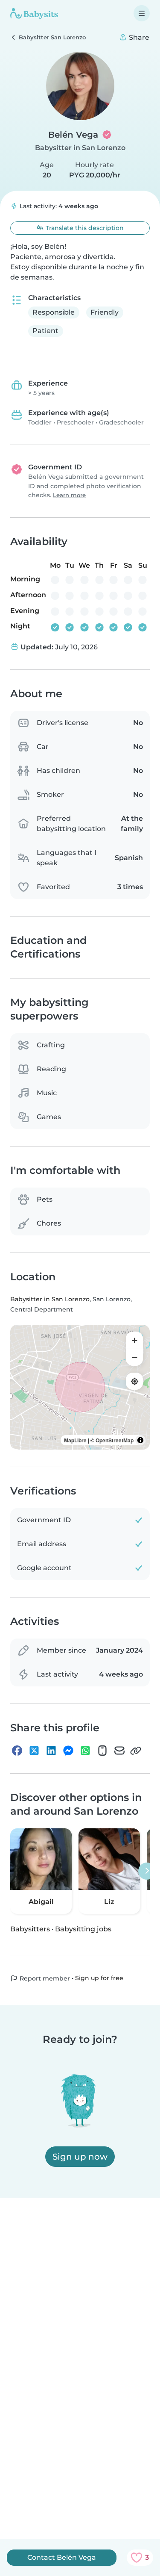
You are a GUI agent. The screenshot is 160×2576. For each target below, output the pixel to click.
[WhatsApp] (85, 1751)
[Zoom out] (134, 1357)
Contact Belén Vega (62, 2557)
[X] (34, 1751)
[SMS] (102, 1751)
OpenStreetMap (115, 1440)
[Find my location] (134, 1381)
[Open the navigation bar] (142, 13)
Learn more (69, 495)
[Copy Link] (136, 1751)
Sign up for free (99, 1978)
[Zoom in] (134, 1340)
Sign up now (80, 2157)
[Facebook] (17, 1751)
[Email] (119, 1751)
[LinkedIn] (51, 1751)
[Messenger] (68, 1751)
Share (138, 37)
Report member (44, 1978)
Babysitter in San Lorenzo (80, 148)
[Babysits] (34, 13)
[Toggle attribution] (140, 1440)
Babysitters (30, 1929)
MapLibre (75, 1440)
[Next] (147, 1871)
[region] (80, 1387)
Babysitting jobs (83, 1929)
